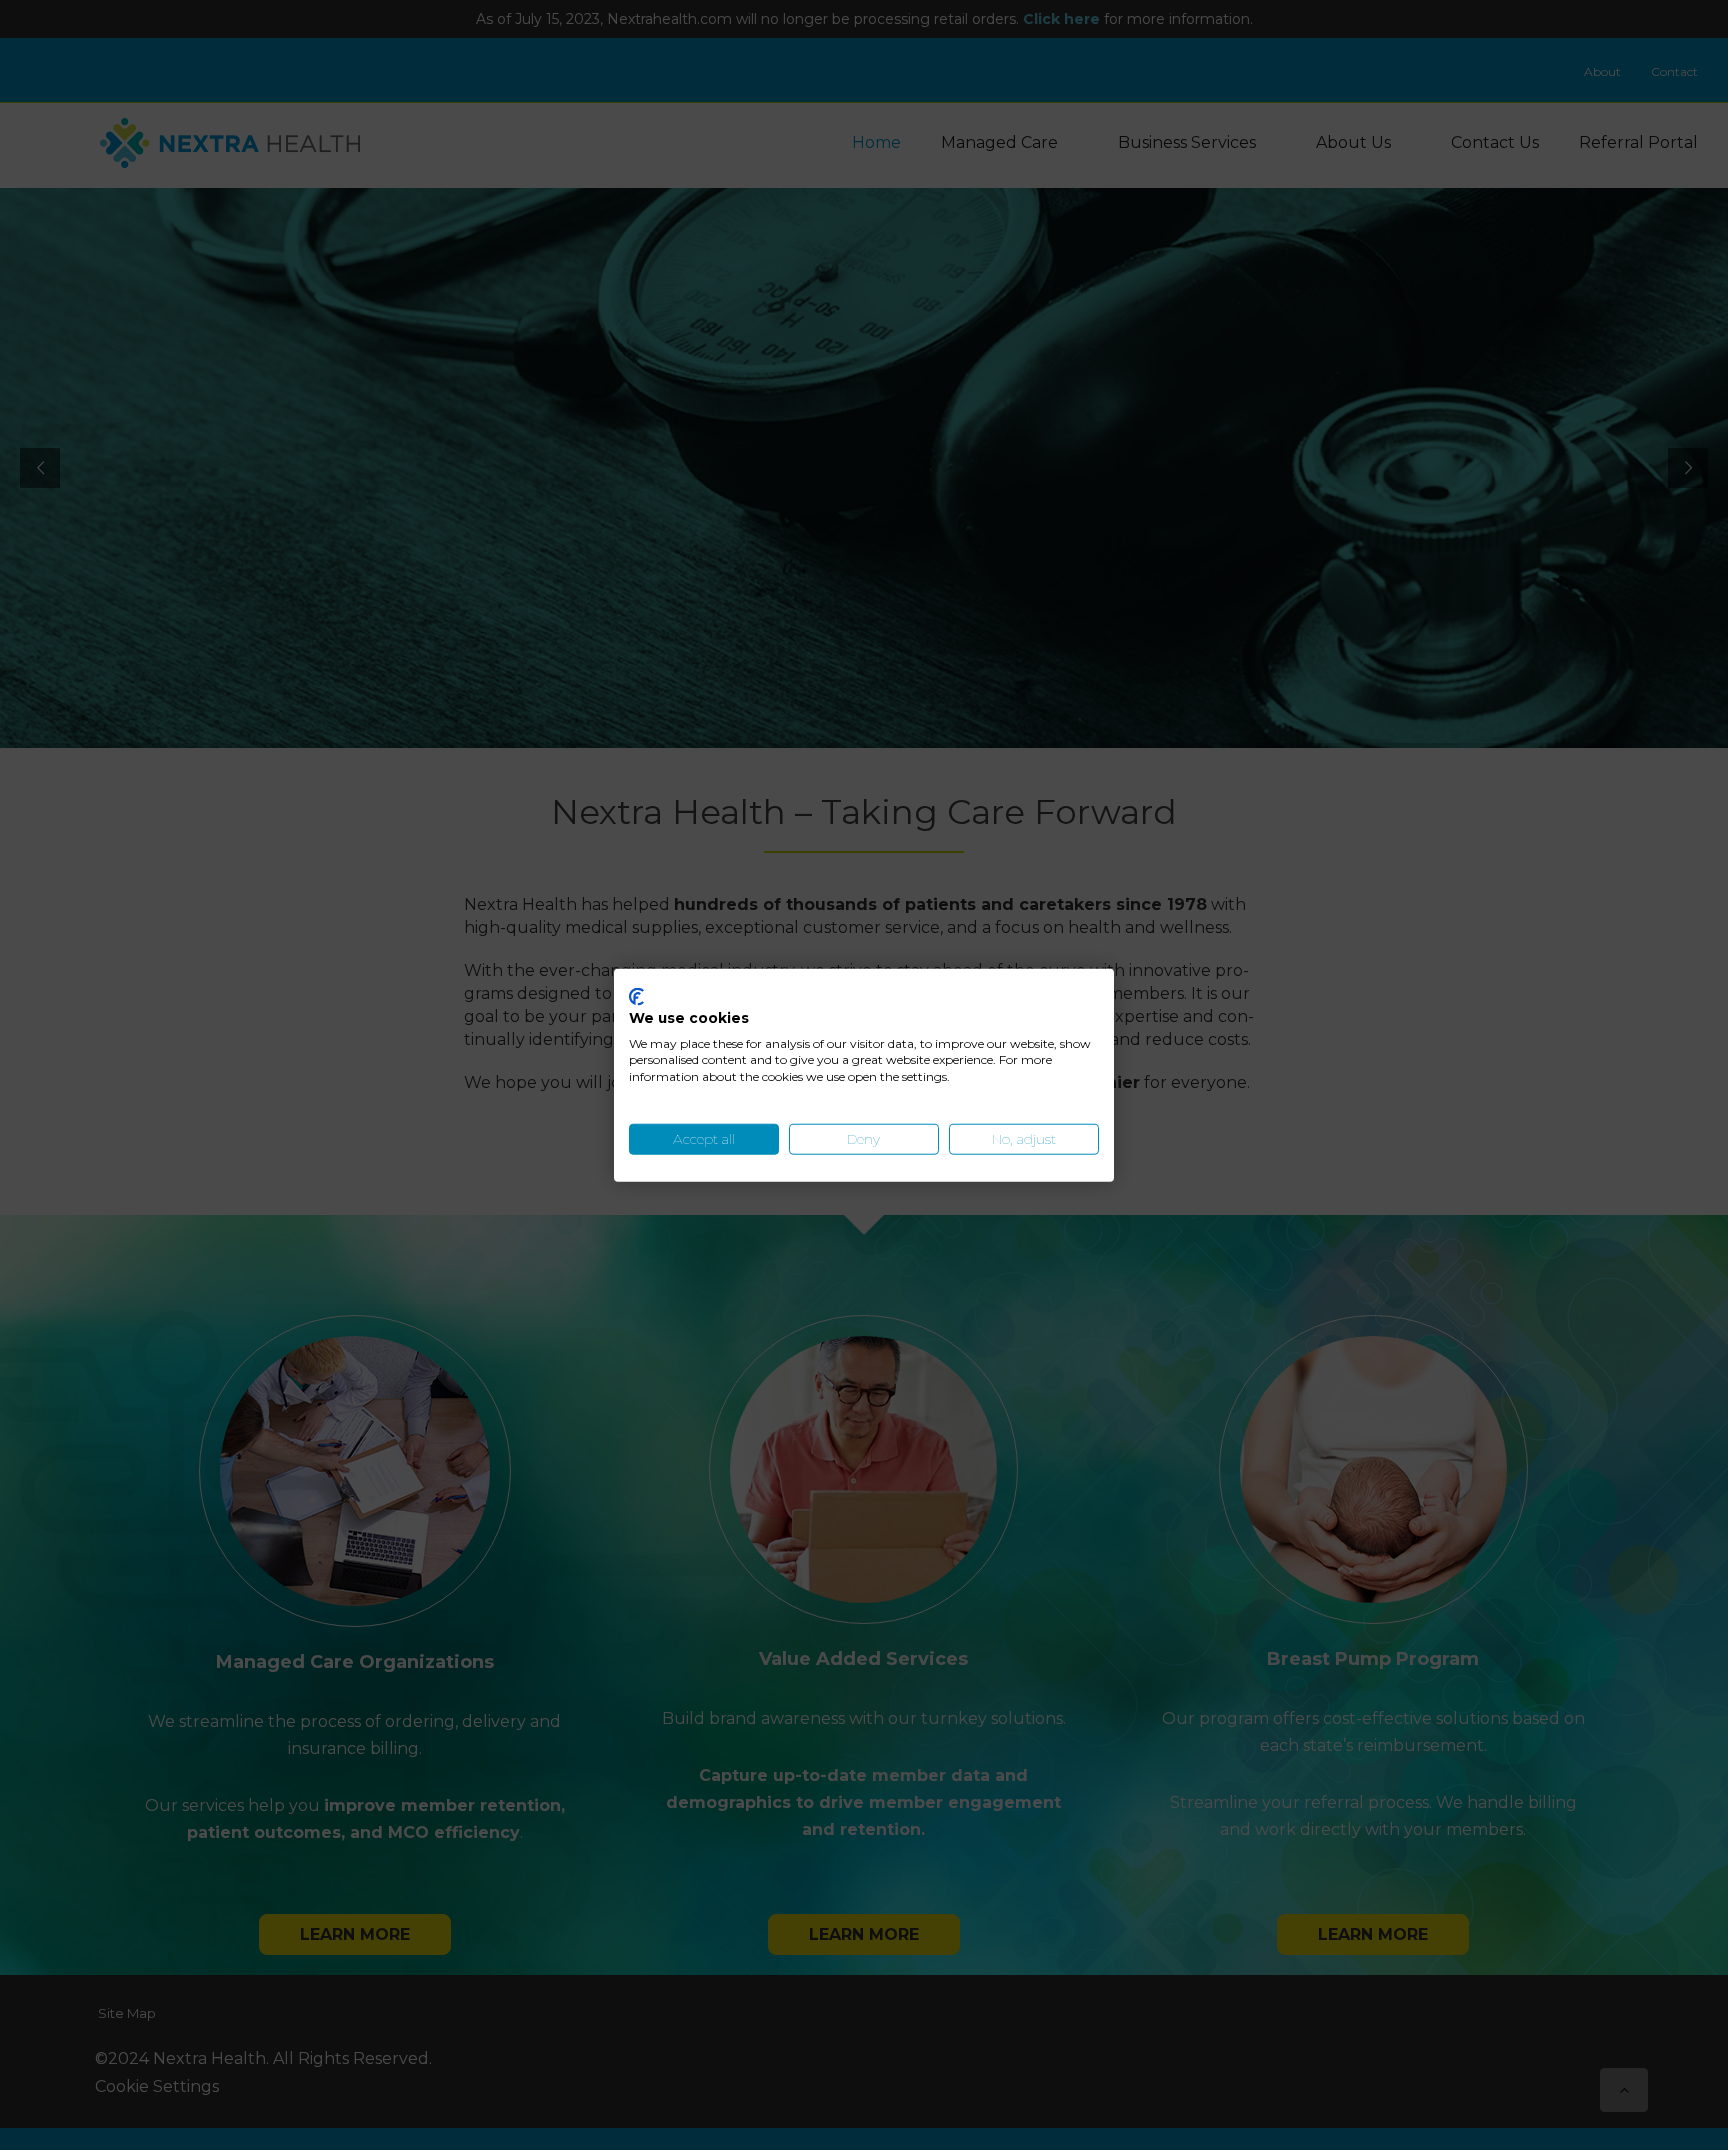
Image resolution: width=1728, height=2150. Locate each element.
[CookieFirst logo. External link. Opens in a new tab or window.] (636, 997)
